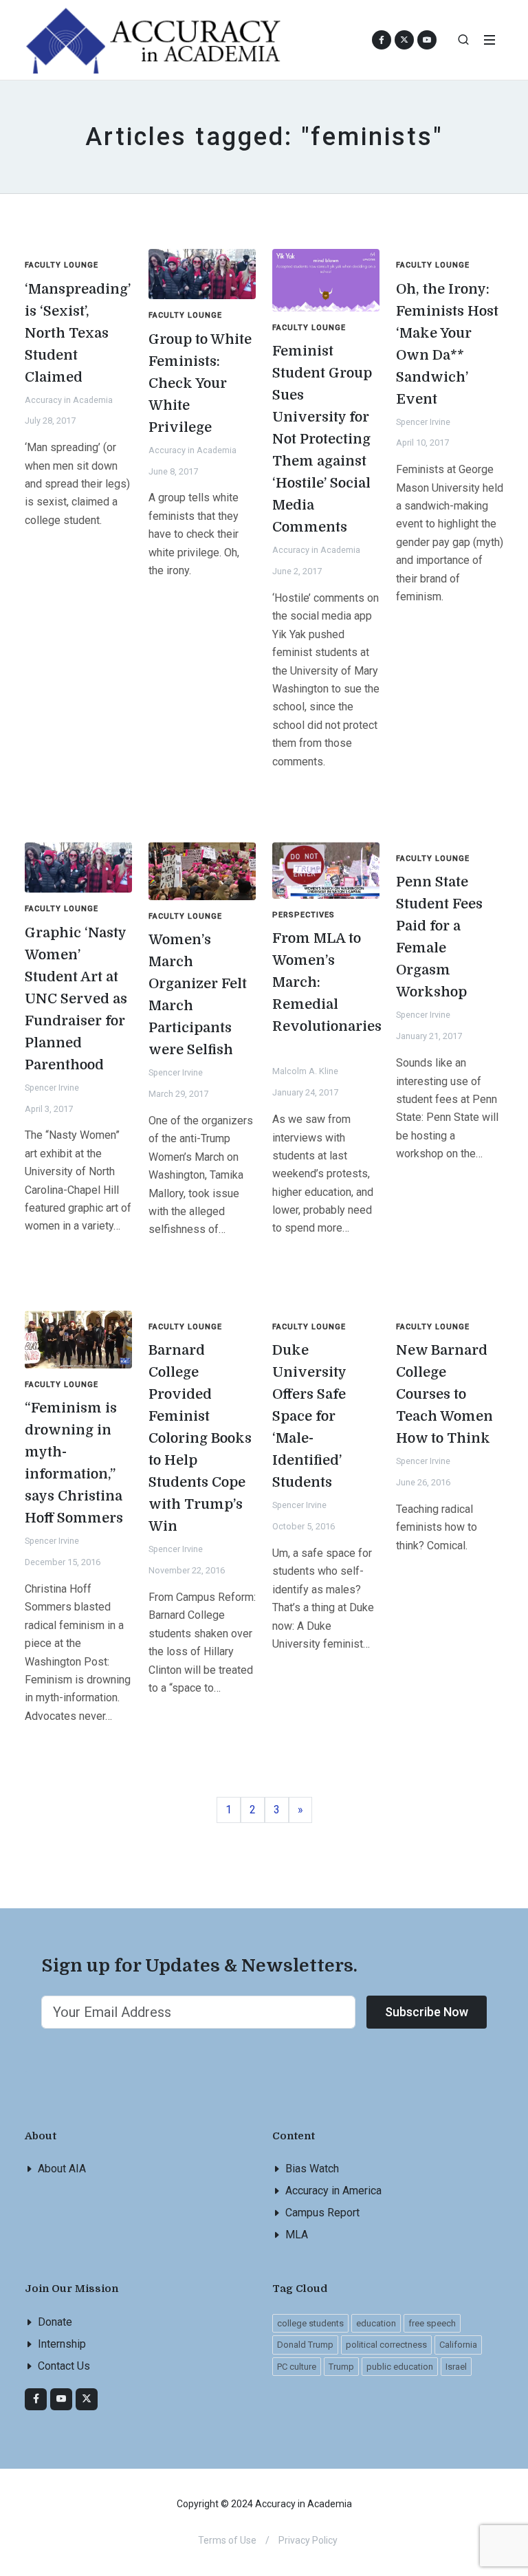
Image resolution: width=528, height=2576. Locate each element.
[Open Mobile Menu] (489, 40)
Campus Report (322, 2213)
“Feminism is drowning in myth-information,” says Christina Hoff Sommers (74, 1463)
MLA (297, 2235)
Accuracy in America (333, 2191)
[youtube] (427, 40)
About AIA (62, 2169)
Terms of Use (227, 2540)
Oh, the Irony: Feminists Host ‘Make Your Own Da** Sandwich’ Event (447, 344)
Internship (62, 2344)
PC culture (297, 2367)
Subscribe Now (427, 2012)
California (458, 2345)
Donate (55, 2322)
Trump (341, 2367)
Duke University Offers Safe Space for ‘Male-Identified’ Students (309, 1416)
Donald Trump (305, 2345)
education (376, 2323)
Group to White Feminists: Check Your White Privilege (200, 383)
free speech (432, 2323)
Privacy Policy (308, 2540)
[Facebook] (36, 2399)
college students (310, 2323)
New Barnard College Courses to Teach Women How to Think (444, 1394)
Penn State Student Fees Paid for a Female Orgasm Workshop (439, 937)
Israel (456, 2367)
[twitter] (87, 2399)
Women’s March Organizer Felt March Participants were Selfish (198, 995)
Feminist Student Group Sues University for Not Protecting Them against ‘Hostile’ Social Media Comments (322, 439)
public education (400, 2367)
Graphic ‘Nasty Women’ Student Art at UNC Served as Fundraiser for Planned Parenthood (76, 999)
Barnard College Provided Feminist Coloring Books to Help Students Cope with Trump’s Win (200, 1438)
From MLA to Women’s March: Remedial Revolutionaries (327, 982)
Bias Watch (312, 2169)
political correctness (386, 2345)
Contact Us (64, 2366)
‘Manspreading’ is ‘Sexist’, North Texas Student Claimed (78, 333)
